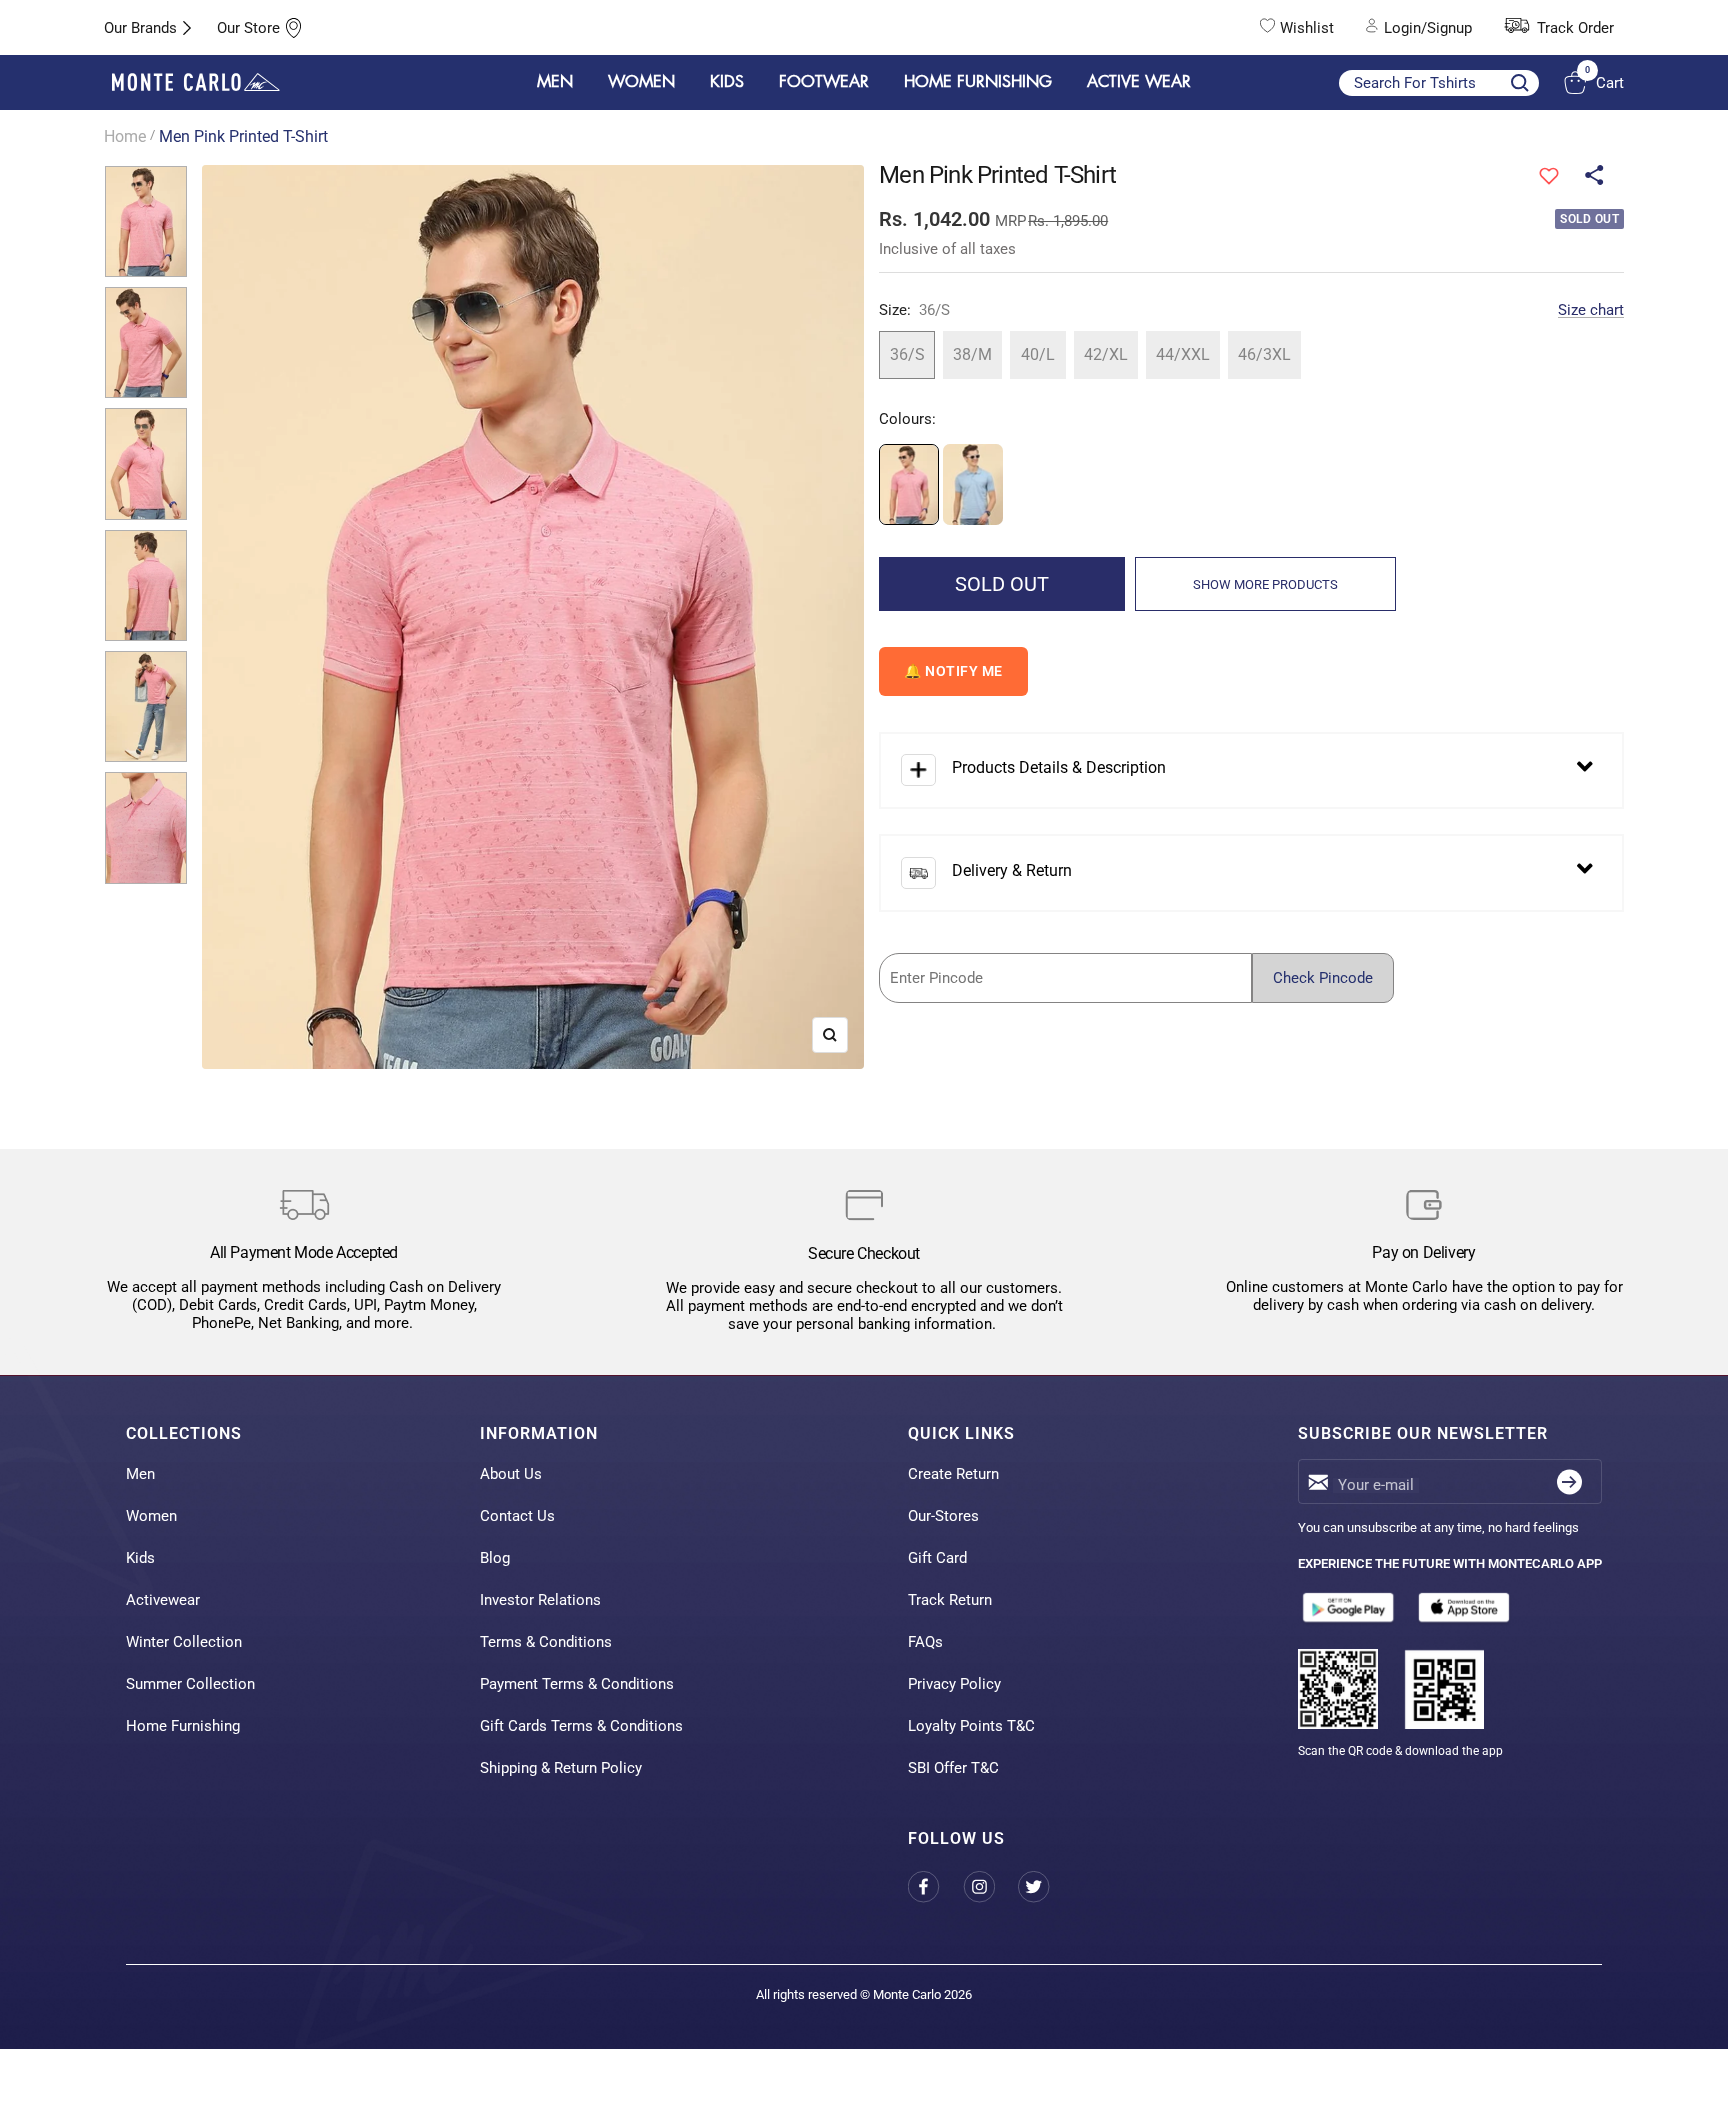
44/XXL (1183, 354)
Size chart (1591, 310)
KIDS (727, 82)
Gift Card (937, 1558)
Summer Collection (190, 1684)
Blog (495, 1558)
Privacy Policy (954, 1684)
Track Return (950, 1600)
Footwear (824, 82)
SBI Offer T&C (953, 1768)
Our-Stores (943, 1516)
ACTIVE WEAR (1139, 82)
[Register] (1569, 1481)
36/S (907, 354)
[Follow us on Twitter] (1045, 1886)
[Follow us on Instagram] (990, 1886)
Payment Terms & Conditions (577, 1684)
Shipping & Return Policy (561, 1768)
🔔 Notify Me (953, 671)
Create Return (953, 1474)
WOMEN (641, 82)
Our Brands (140, 28)
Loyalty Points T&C (971, 1726)
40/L (1038, 354)
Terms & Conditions (546, 1642)
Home (125, 136)
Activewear (163, 1600)
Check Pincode (1323, 978)
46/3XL (1264, 354)
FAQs (925, 1642)
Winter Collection (184, 1642)
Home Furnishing (183, 1726)
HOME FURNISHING (978, 82)
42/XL (1106, 354)
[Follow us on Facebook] (935, 1886)
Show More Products (1265, 584)
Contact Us (517, 1516)
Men (140, 1474)
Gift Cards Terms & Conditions (581, 1726)
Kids (140, 1558)
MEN (555, 82)
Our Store (248, 28)
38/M (972, 354)
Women (151, 1516)
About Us (511, 1474)
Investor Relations (540, 1600)
